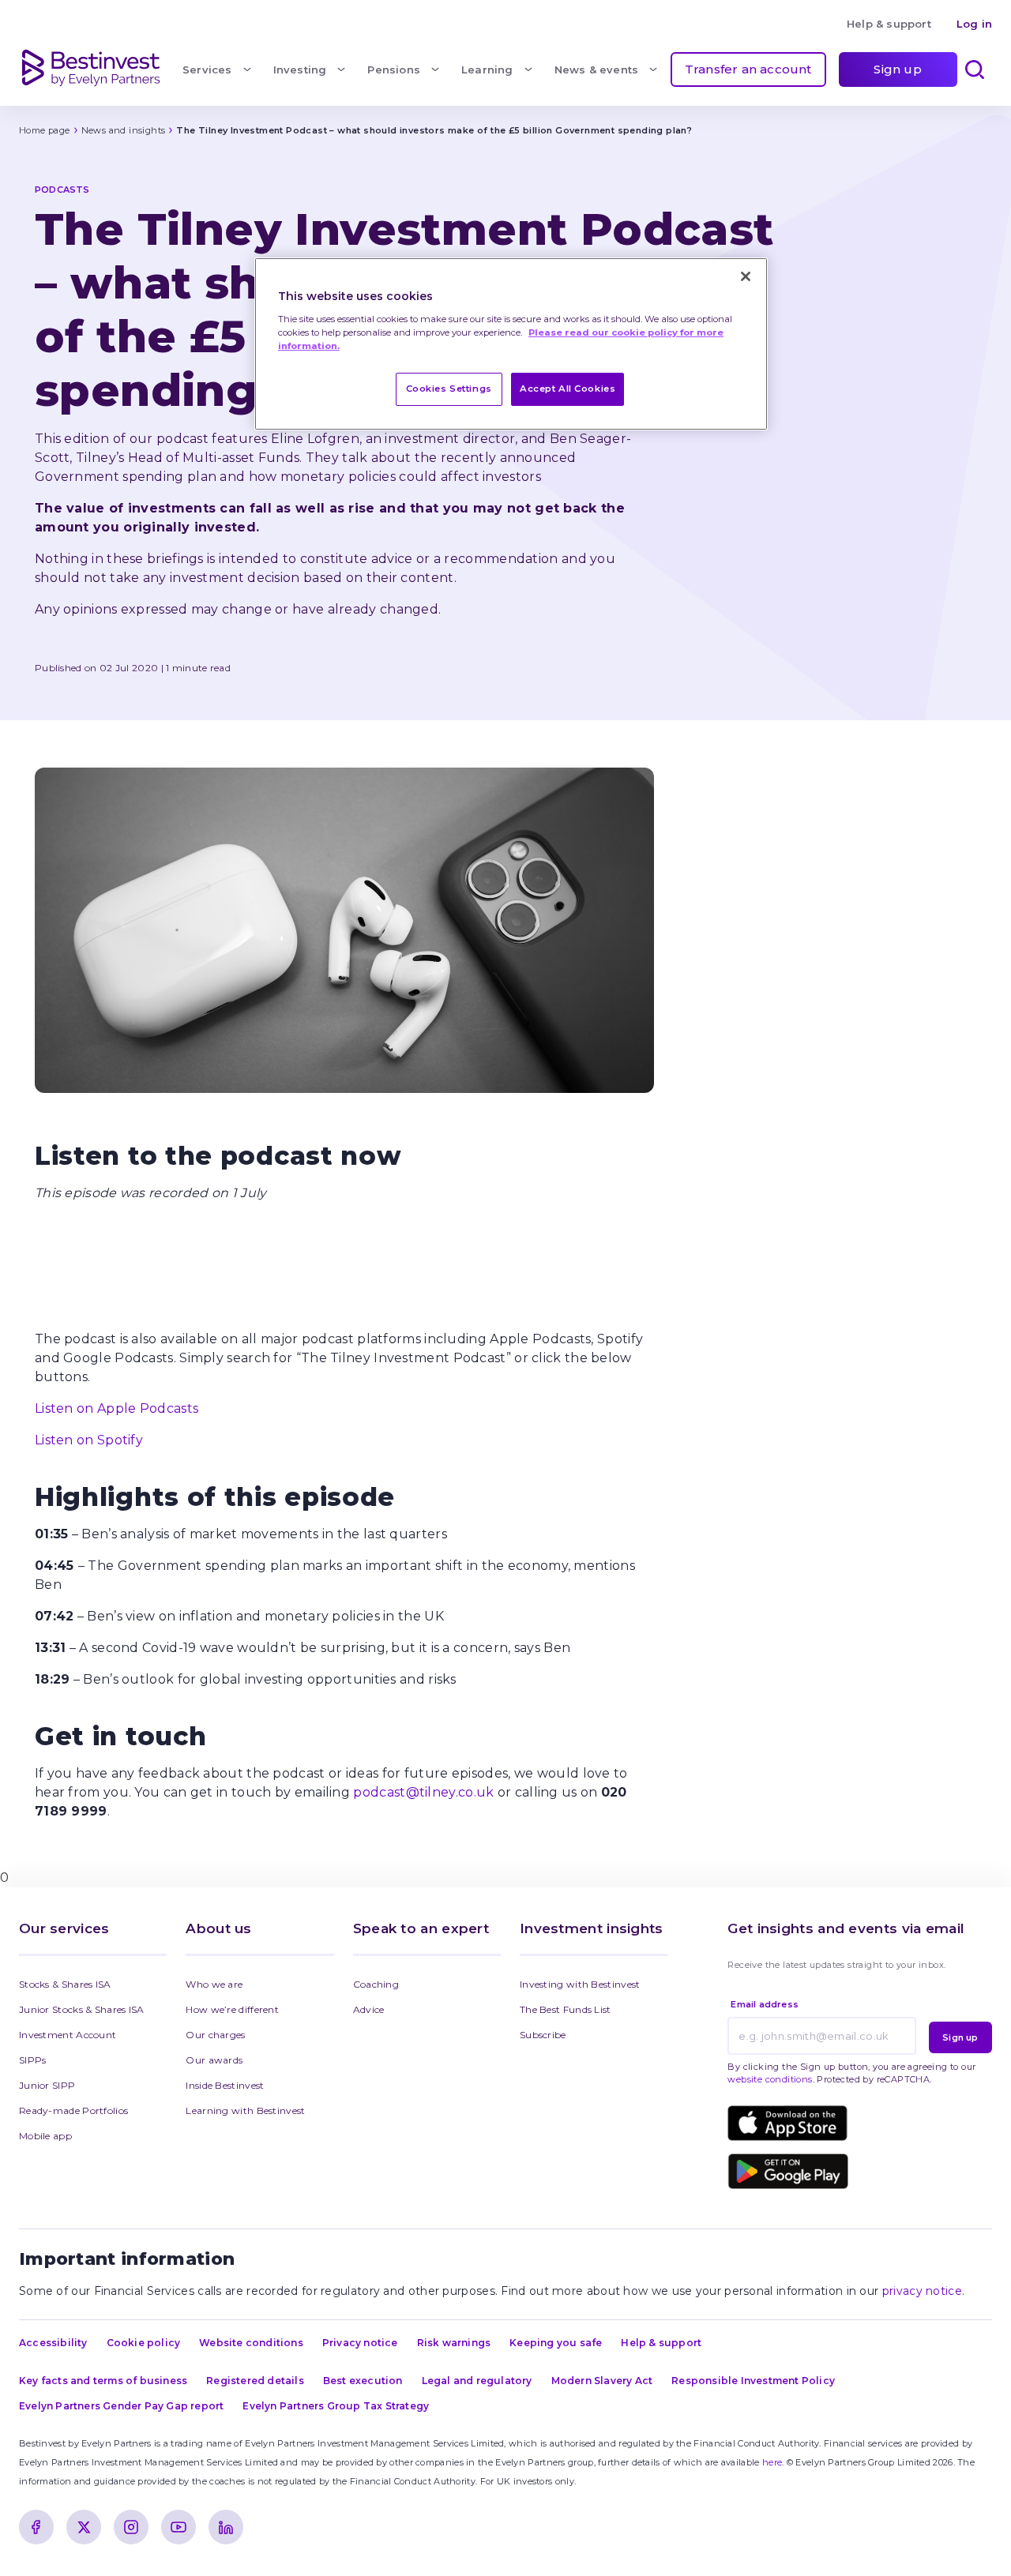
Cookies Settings (449, 389)
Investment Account (68, 2035)
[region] (511, 344)
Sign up (897, 69)
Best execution (363, 2381)
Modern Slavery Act (602, 2381)
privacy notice (922, 2291)
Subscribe (543, 2035)
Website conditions (251, 2343)
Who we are (214, 1984)
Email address (765, 2004)
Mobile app (45, 2136)
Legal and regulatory (477, 2381)
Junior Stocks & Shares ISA (82, 2009)
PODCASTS (62, 190)
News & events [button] (597, 69)
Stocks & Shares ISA (65, 1984)
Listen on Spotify (89, 1440)
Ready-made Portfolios (73, 2110)
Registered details (255, 2381)
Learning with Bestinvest (245, 2110)
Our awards (214, 2060)
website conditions (770, 2079)
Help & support (889, 24)
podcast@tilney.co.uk (423, 1792)
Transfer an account (748, 69)
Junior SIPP (47, 2085)
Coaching (376, 1984)
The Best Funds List (566, 2009)
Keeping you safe (556, 2343)
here (772, 2462)
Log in (974, 24)
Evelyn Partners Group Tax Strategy (336, 2406)
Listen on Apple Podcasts (117, 1408)
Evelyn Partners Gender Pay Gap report (121, 2406)
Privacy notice (360, 2343)
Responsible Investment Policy (753, 2381)
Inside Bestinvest (225, 2085)
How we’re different (232, 2009)
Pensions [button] (394, 69)
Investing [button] (300, 69)
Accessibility (53, 2343)
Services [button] (207, 69)
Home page (45, 130)
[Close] (746, 276)
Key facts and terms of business (103, 2381)
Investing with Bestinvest (580, 1984)
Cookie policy (144, 2343)
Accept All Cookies (568, 389)
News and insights (124, 130)
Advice (369, 2009)
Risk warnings (454, 2343)
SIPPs (33, 2060)
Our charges (215, 2035)
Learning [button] (487, 69)
